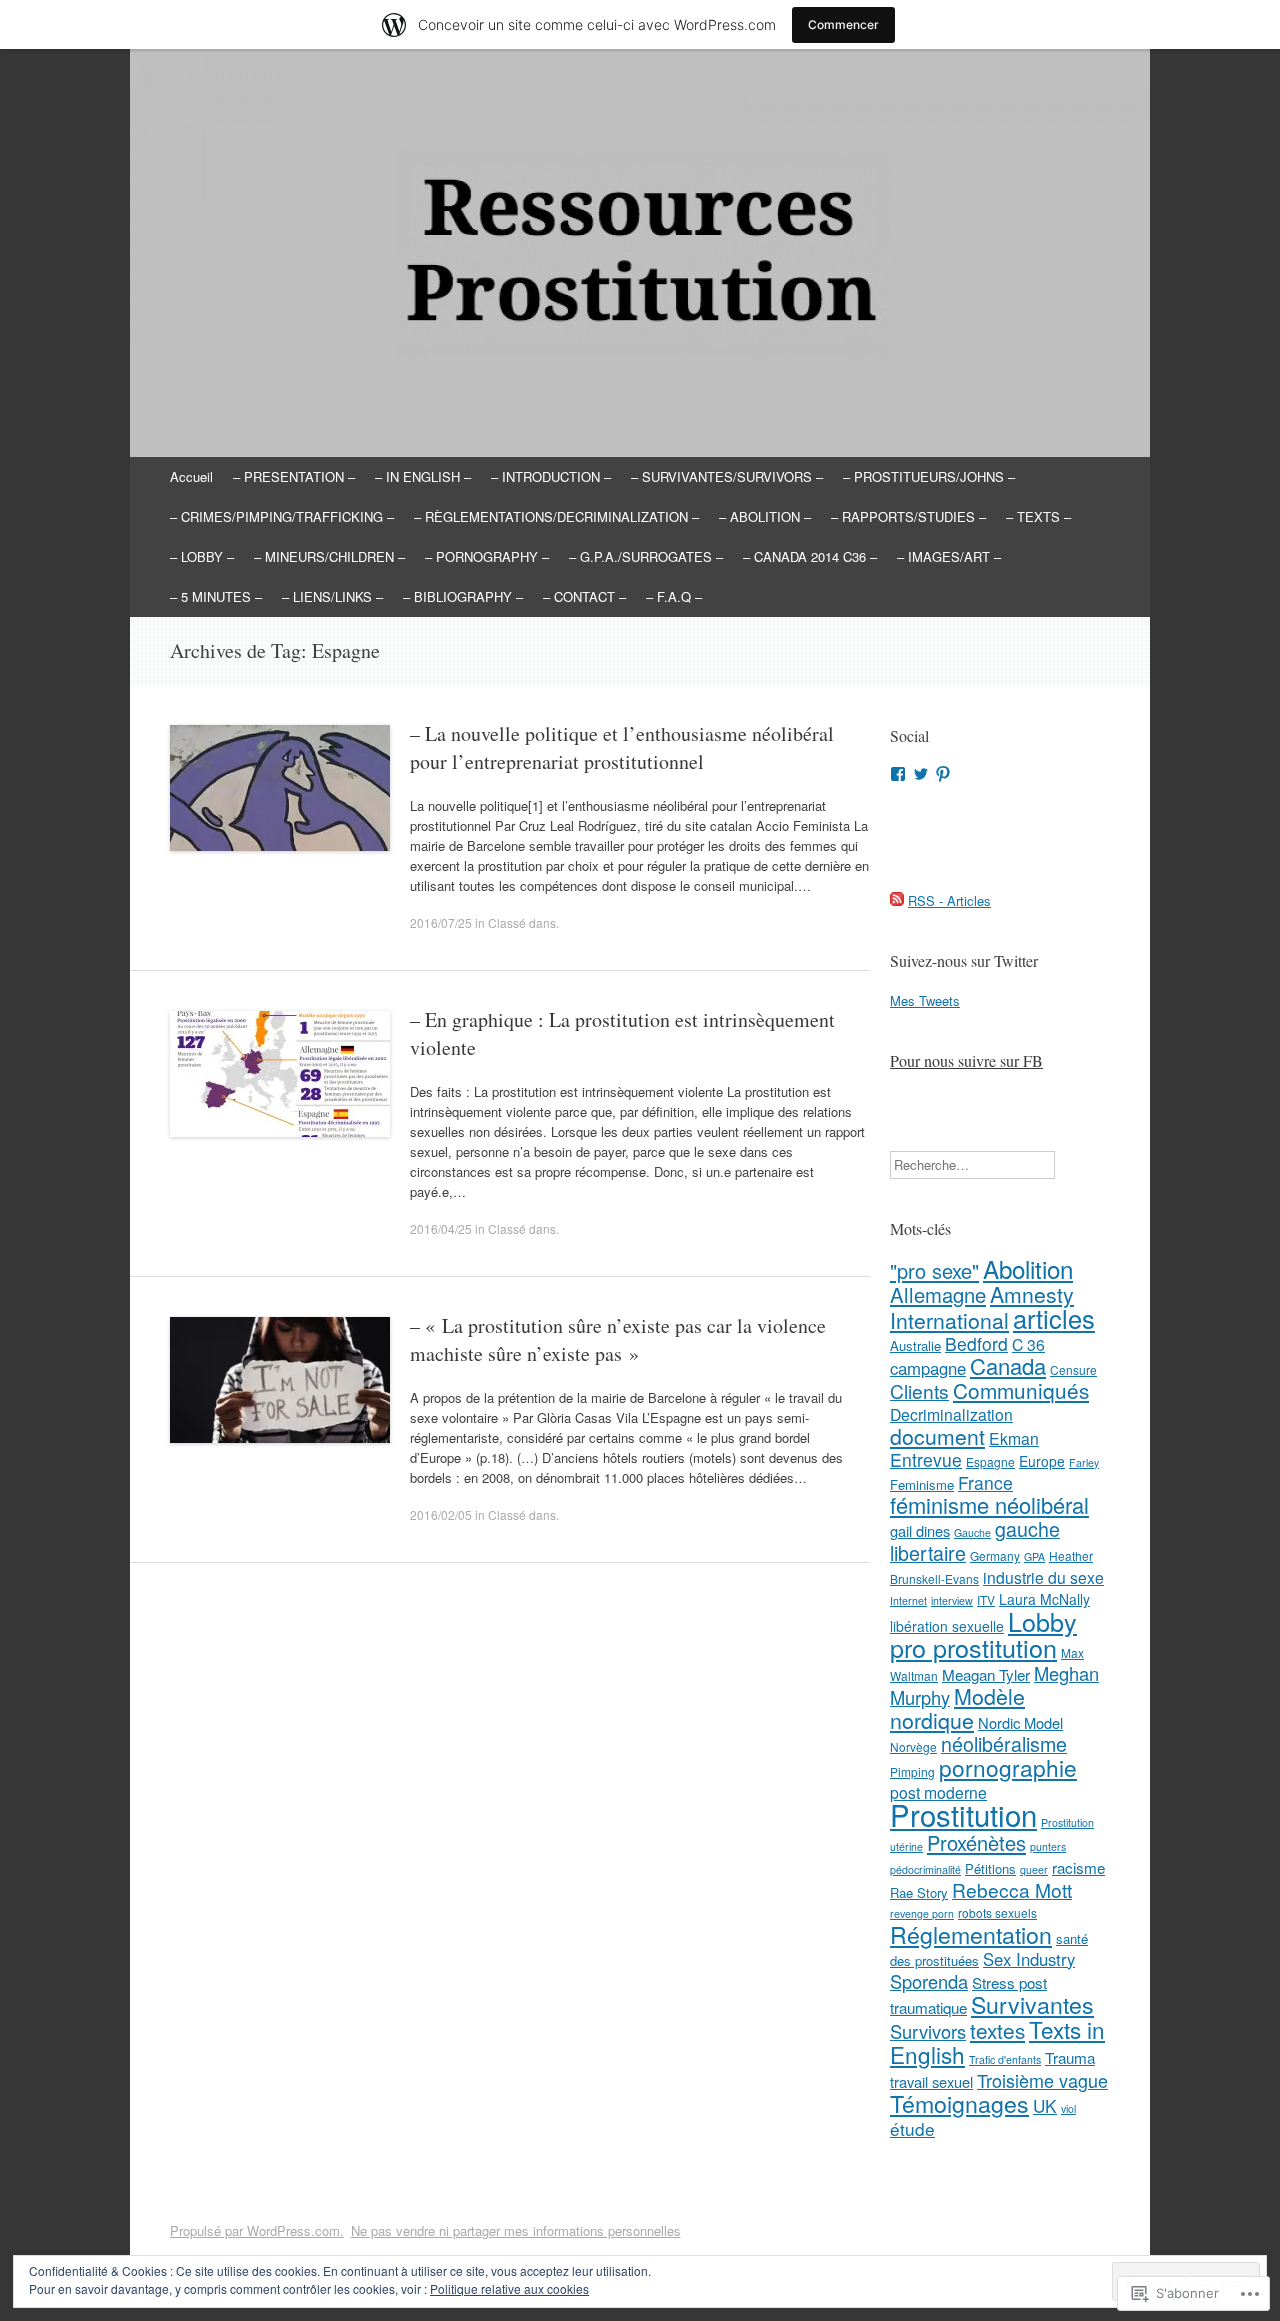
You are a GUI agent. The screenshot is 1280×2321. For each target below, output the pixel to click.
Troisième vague (1042, 2080)
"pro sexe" (934, 1270)
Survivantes (1032, 2004)
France (985, 1482)
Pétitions (990, 1868)
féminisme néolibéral (989, 1504)
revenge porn (922, 1913)
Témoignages (959, 2103)
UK (1045, 2105)
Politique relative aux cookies (509, 2288)
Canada (1008, 1365)
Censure (1073, 1369)
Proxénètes (976, 1842)
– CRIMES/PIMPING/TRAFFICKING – (282, 516)
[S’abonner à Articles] (897, 900)
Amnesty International (982, 1307)
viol (1068, 2108)
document (937, 1436)
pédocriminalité (925, 1869)
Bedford (976, 1343)
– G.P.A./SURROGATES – (646, 556)
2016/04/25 (441, 1228)
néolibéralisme (1004, 1743)
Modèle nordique (957, 1707)
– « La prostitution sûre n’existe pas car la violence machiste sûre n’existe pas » (618, 1339)
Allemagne (938, 1294)
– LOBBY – (202, 556)
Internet (908, 1600)
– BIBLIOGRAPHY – (463, 596)
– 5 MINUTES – (216, 596)
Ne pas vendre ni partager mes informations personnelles (516, 2230)
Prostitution (963, 1814)
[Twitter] (921, 774)
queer (1034, 1869)
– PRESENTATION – (294, 476)
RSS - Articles (949, 900)
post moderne (938, 1792)
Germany (995, 1555)
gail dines (920, 1530)
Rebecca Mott (1012, 1889)
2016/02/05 (441, 1514)
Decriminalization (951, 1414)
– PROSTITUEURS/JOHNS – (929, 476)
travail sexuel (931, 2081)
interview (952, 1600)
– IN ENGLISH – (423, 476)
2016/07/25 (441, 922)
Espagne (990, 1461)
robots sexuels (997, 1912)
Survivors (928, 2031)
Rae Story (919, 1892)
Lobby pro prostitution (983, 1634)
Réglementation (971, 1934)
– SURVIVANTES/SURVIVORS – (727, 476)
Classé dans (522, 922)
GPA (1034, 1556)
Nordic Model (1020, 1722)
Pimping (912, 1771)
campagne (928, 1368)
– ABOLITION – (765, 516)
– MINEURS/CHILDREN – (329, 556)
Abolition (1028, 1268)
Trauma (1070, 2057)
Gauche (972, 1532)
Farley (1084, 1462)
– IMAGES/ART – (949, 556)
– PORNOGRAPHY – (487, 556)
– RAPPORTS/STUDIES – (908, 516)
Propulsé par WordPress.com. (257, 2230)
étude (912, 2128)
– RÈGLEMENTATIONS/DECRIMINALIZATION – (556, 516)
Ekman (1014, 1438)
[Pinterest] (943, 774)
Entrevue (926, 1459)
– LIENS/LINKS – (332, 596)
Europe (1042, 1461)
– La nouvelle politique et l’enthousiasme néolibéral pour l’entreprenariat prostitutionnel (622, 747)
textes (997, 2030)
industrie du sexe (1043, 1577)
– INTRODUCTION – (551, 476)
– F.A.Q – (674, 596)
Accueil (191, 476)
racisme (1078, 1867)
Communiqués (1021, 1390)
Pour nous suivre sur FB (966, 1060)
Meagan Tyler (986, 1674)
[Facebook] (898, 774)
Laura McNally (1044, 1599)
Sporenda (929, 1981)
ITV (986, 1599)
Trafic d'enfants (1005, 2059)
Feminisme (922, 1484)
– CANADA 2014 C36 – (810, 556)
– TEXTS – (1038, 516)
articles (1054, 1318)
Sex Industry (1029, 1959)
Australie (915, 1345)
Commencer (843, 24)
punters (1048, 1846)
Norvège (913, 1746)
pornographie (1008, 1767)
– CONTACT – (584, 596)
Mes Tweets (925, 1000)
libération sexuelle (947, 1626)
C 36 (1028, 1344)
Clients (919, 1390)
